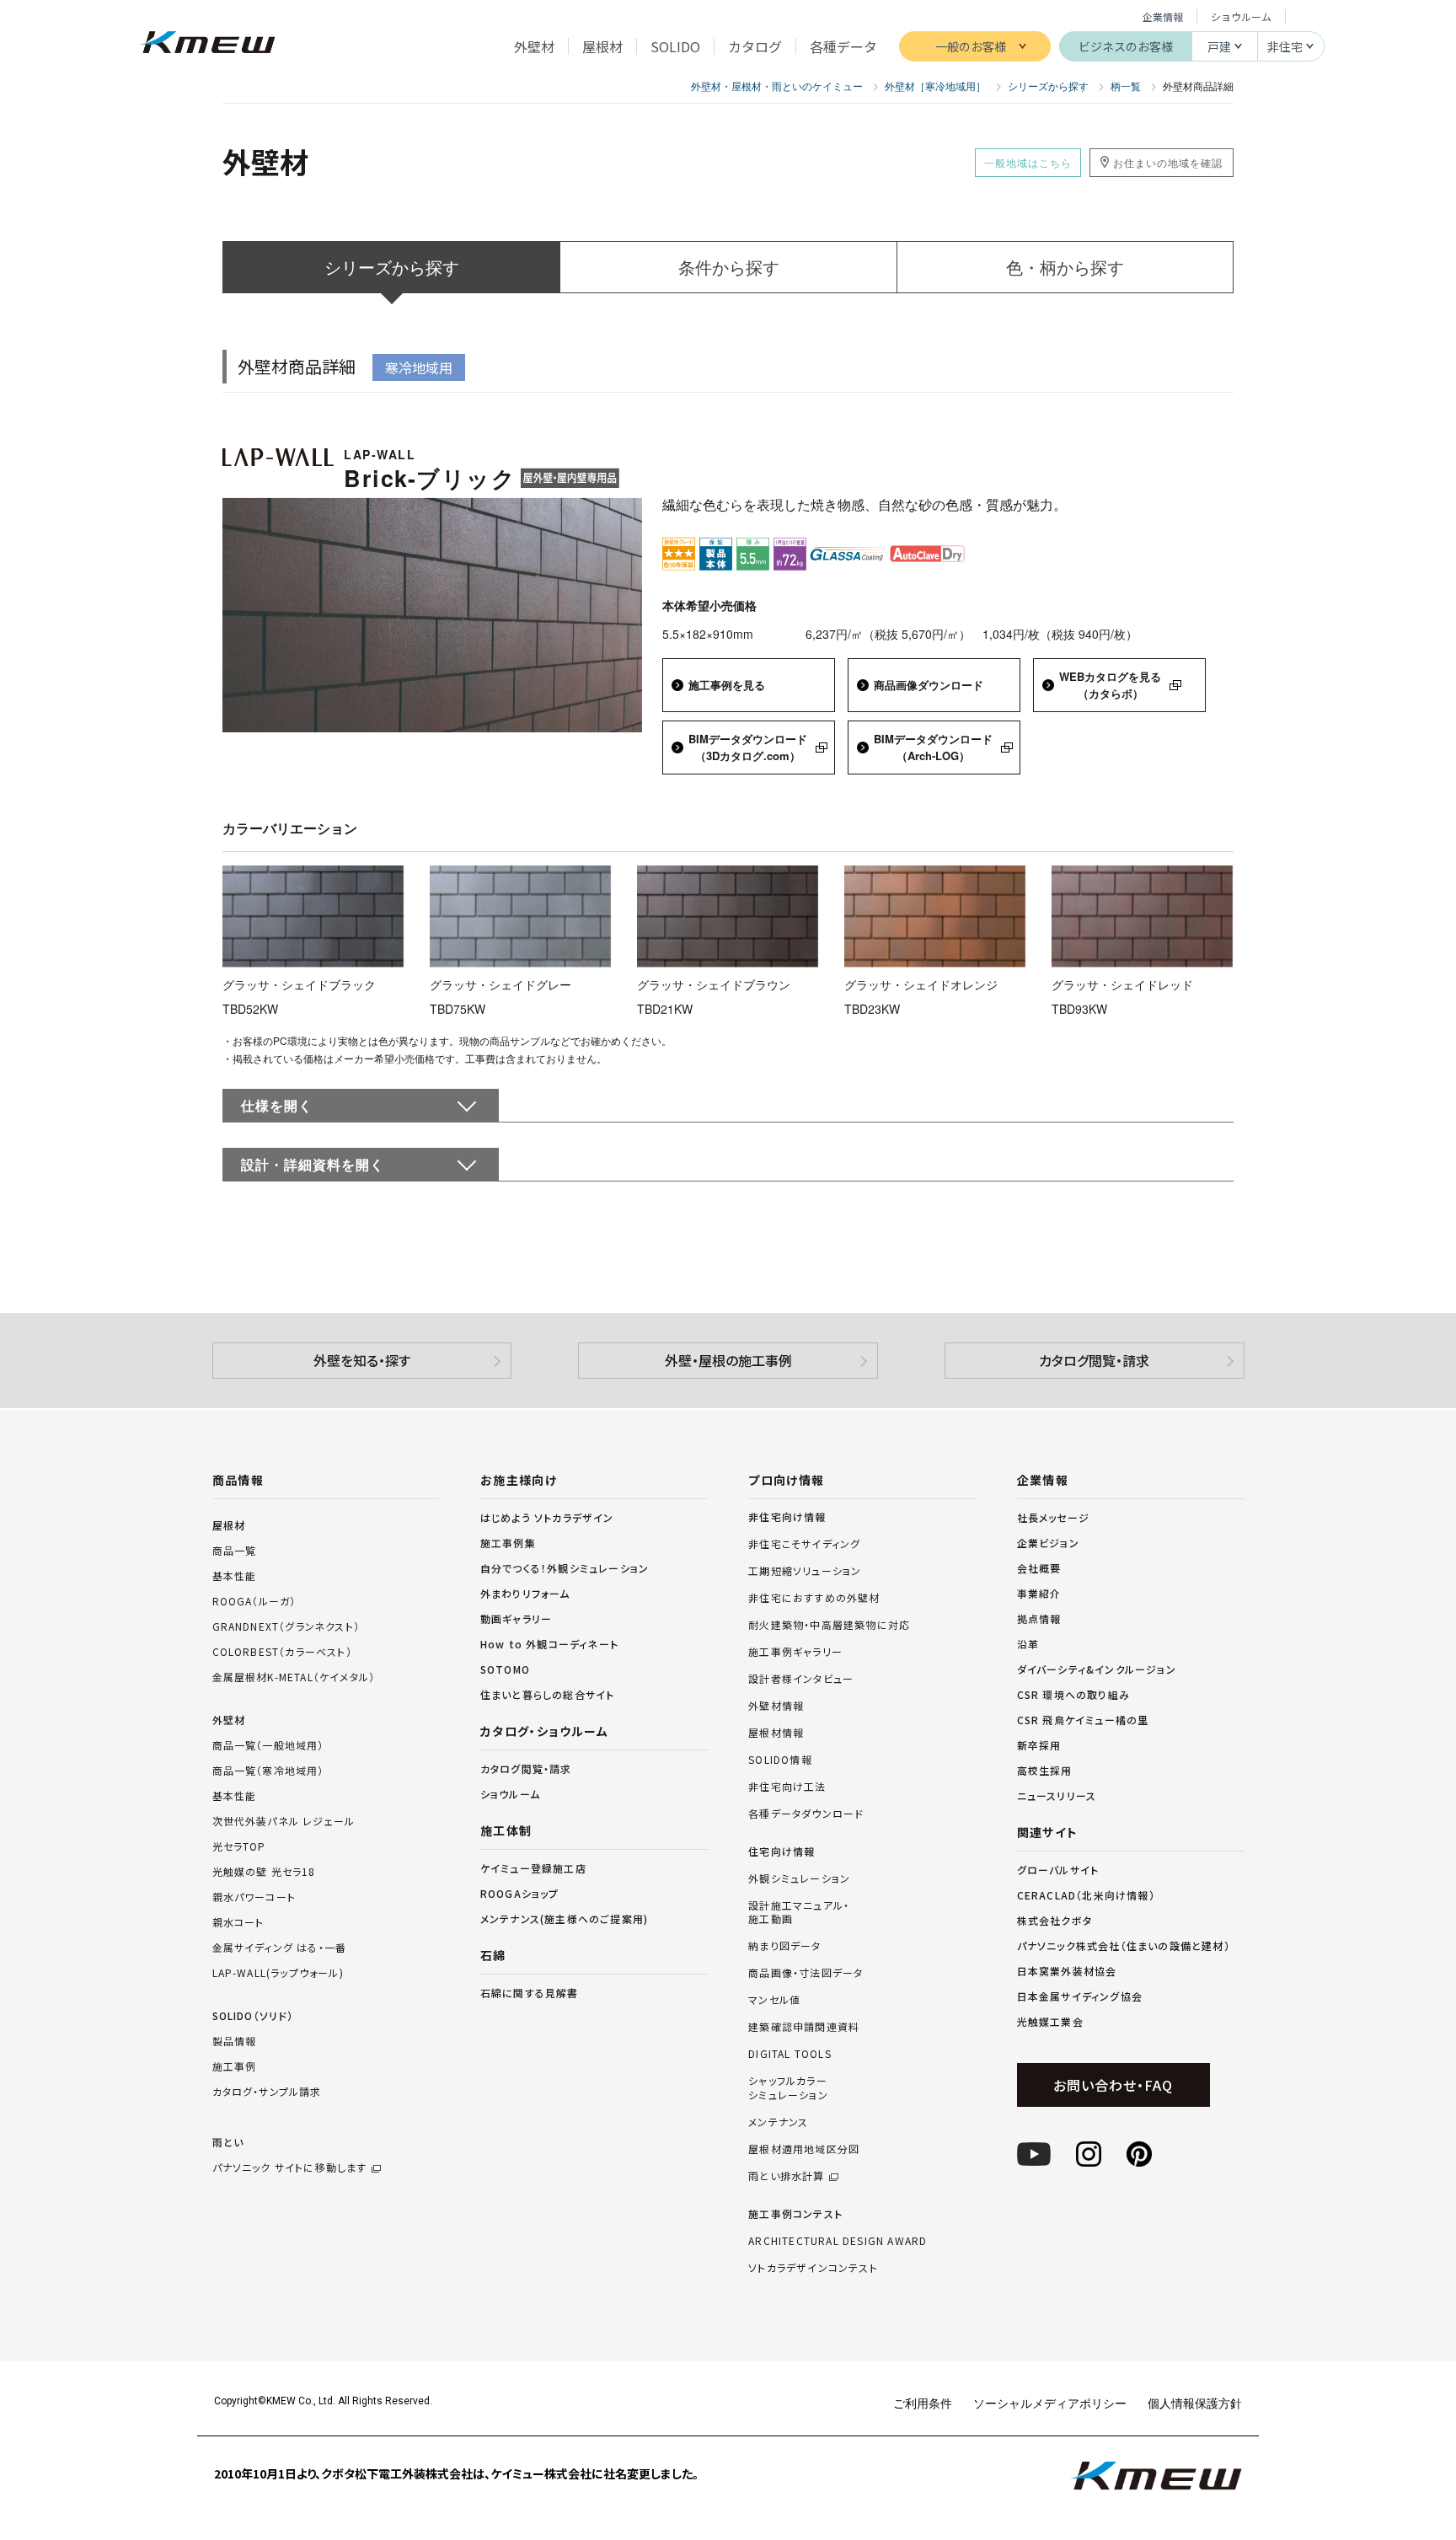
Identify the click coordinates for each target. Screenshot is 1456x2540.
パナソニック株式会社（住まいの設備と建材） (1124, 1945)
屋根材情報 (776, 1733)
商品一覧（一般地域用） (268, 1745)
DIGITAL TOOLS (790, 2054)
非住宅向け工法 (787, 1787)
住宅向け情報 (782, 1851)
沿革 (1028, 1644)
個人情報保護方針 (1195, 2403)
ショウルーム (1241, 16)
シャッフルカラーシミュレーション (788, 2088)
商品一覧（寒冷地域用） (268, 1770)
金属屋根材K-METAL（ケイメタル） (294, 1677)
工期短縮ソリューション (805, 1571)
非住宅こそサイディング (804, 1544)
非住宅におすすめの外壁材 (814, 1598)
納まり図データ (784, 1946)
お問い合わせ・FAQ (1113, 2085)
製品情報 (235, 2041)
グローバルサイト (1058, 1870)
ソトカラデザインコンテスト (813, 2268)
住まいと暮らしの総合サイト (548, 1694)
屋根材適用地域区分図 (804, 2149)
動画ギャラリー (516, 1618)
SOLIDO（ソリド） (253, 2015)
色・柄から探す (1065, 267)
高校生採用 (1045, 1770)
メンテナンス (778, 2122)
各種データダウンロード (806, 1814)
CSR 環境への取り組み (1073, 1694)
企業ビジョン (1048, 1543)
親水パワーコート (254, 1897)
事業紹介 (1039, 1593)
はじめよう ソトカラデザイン (547, 1517)
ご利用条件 (923, 2403)
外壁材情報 (776, 1706)
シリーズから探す (392, 267)
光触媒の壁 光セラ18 (264, 1871)
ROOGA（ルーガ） (254, 1601)
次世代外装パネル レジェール (284, 1821)
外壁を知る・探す (362, 1360)
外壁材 (229, 1720)
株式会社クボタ (1055, 1920)
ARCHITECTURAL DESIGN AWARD (838, 2241)
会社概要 (1039, 1568)
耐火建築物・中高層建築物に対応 (829, 1625)
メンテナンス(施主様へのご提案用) (564, 1918)
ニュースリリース (1057, 1795)
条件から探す (729, 267)
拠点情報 (1039, 1618)
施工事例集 (508, 1543)
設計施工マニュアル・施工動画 (799, 1913)
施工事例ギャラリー (795, 1652)
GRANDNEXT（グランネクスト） (286, 1626)
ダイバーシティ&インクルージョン (1097, 1669)
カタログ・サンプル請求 (267, 2091)
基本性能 (235, 1575)
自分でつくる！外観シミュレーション (565, 1568)
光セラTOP (239, 1846)
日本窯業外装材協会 (1067, 1971)
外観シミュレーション (799, 1878)
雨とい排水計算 (786, 2176)
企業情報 (1163, 16)
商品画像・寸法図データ (806, 1973)
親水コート (238, 1922)
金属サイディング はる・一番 (280, 1947)
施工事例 (235, 2066)
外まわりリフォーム (525, 1593)
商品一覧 (235, 1550)
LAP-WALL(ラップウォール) (278, 1972)
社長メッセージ (1053, 1517)
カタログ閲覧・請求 (1094, 1360)
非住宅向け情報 (787, 1517)
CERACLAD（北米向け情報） (1086, 1895)
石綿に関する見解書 (530, 1993)
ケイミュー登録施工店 (533, 1868)
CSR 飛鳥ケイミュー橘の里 (1083, 1720)
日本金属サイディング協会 (1080, 1996)
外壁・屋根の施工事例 (728, 1360)
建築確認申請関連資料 (804, 2027)
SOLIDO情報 (780, 1760)
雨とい (290, 2154)
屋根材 (229, 1525)
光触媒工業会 (1050, 2021)
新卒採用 (1039, 1745)
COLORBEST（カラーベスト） (282, 1651)
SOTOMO (505, 1669)
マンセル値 (774, 2000)
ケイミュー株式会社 (208, 44)
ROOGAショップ (520, 1893)
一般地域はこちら (1028, 162)
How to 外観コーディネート (549, 1644)
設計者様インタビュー (801, 1679)
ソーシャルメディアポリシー (1050, 2403)
